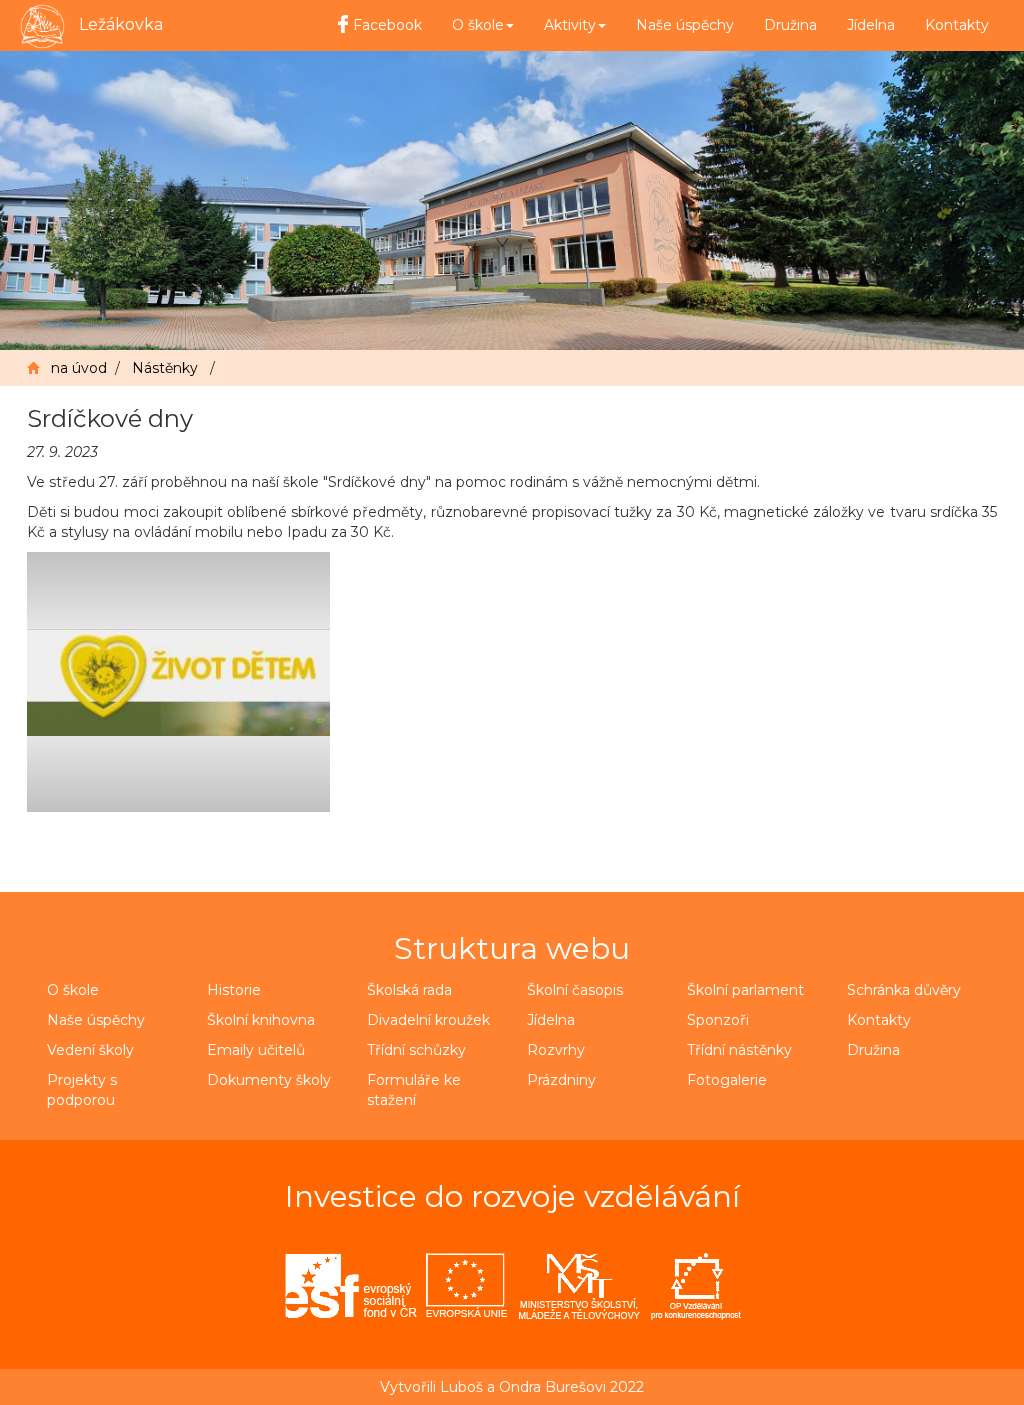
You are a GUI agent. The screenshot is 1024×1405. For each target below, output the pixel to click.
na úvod (79, 368)
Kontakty (957, 25)
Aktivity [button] (570, 25)
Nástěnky (165, 368)
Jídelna (871, 25)
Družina (790, 25)
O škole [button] (478, 25)
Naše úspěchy (685, 25)
